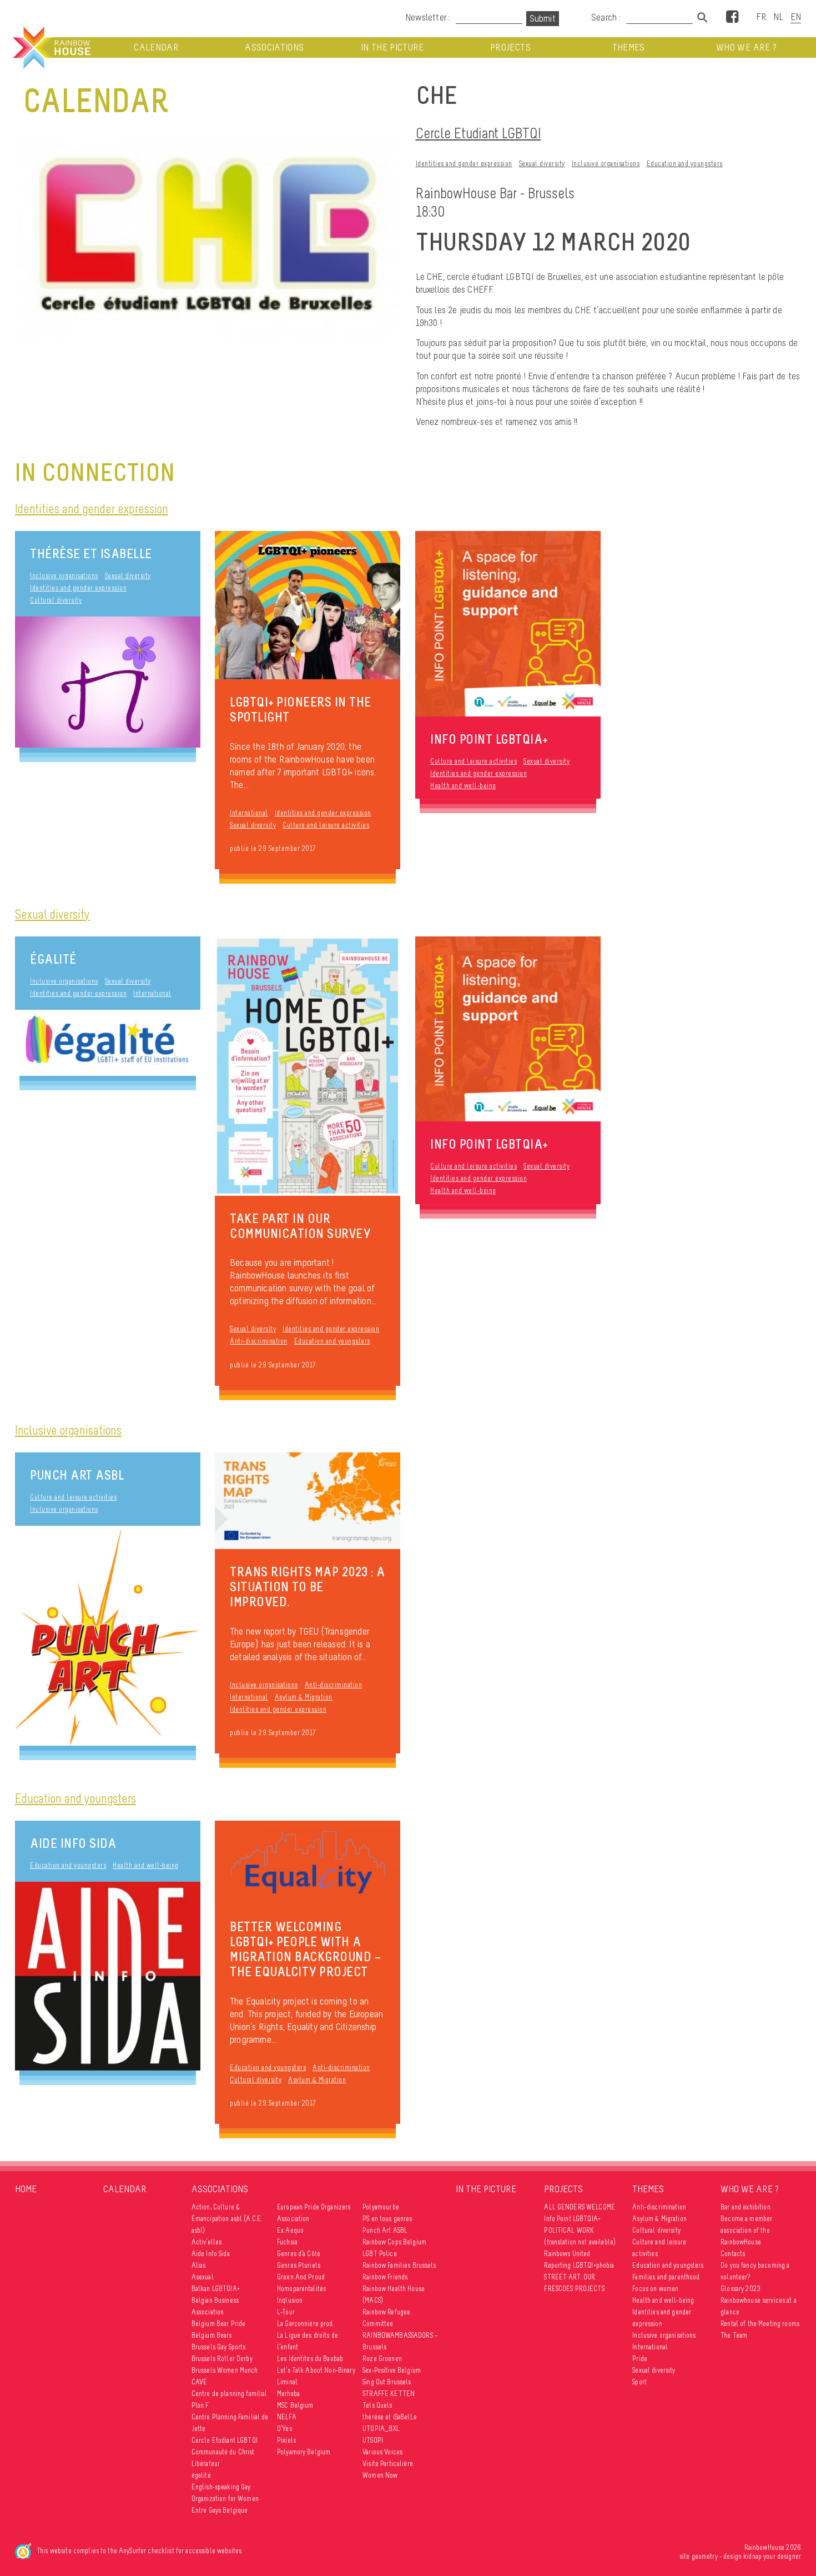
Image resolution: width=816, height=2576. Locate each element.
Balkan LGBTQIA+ (216, 2289)
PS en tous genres (387, 2219)
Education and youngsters (685, 164)
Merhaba (288, 2394)
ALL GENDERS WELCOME (580, 2207)
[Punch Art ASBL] (108, 1635)
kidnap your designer (772, 2556)
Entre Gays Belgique (220, 2510)
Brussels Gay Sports (219, 2347)
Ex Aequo (290, 2230)
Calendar (156, 47)
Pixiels (286, 2440)
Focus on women (655, 2289)
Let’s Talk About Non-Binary (316, 2370)
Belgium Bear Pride (219, 2324)
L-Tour (286, 2312)
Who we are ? (746, 47)
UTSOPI (373, 2440)
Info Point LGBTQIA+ (572, 2219)
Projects (510, 47)
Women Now (380, 2475)
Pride (640, 2359)
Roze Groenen (382, 2359)
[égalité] (108, 1043)
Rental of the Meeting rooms (760, 2324)
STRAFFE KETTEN (389, 2394)
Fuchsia (287, 2242)
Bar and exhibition (746, 2207)
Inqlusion (290, 2300)
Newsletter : (428, 17)
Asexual (203, 2277)
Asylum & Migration (304, 1697)
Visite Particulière (388, 2464)
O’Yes (284, 2429)
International (249, 813)
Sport (639, 2382)
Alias (199, 2265)
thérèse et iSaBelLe (91, 553)
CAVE (200, 2382)
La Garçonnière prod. (306, 2324)
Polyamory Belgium (304, 2452)
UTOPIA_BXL (381, 2429)
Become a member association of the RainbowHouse (746, 2230)
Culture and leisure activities (326, 825)
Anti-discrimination (259, 1341)
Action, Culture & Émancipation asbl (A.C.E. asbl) (227, 2219)
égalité (53, 959)
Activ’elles (207, 2242)
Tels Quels (377, 2405)
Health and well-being (463, 786)
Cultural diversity (56, 600)
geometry (705, 2556)
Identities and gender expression (464, 164)
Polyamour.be (381, 2207)
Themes (629, 47)
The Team (734, 2335)
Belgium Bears (212, 2335)
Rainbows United (567, 2254)
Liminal (287, 2382)
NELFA (287, 2417)
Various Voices (382, 2452)
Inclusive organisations (606, 164)
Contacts (733, 2254)
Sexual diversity (542, 164)
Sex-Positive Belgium (392, 2370)
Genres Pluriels (299, 2265)
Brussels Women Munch (225, 2370)
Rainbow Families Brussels (399, 2265)
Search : (606, 17)
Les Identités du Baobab (310, 2359)
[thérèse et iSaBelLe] (108, 682)
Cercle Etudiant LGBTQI (478, 133)
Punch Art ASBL (77, 1475)
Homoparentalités (301, 2289)
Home (26, 2189)
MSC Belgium (295, 2405)
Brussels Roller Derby (222, 2359)
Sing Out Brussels (387, 2382)
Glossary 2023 (741, 2289)
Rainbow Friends (385, 2277)
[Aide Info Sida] (108, 1976)
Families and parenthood (666, 2277)
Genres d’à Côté (299, 2254)
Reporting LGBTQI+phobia (579, 2265)
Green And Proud (301, 2277)
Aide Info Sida (73, 1843)
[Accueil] (51, 48)
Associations (274, 47)
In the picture (392, 47)
